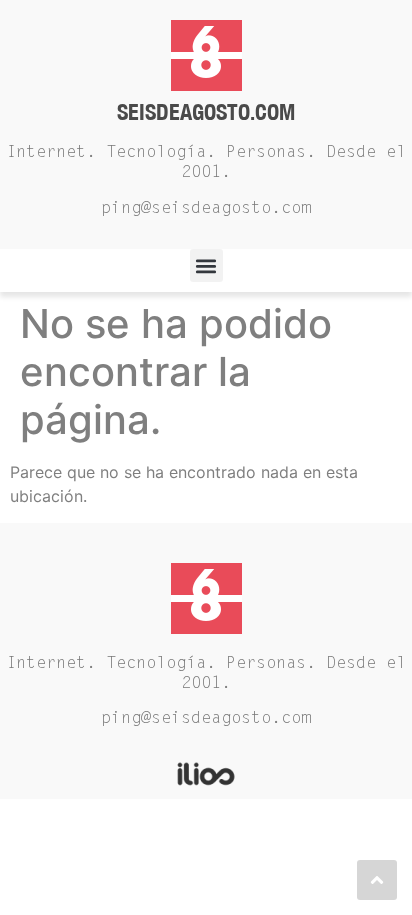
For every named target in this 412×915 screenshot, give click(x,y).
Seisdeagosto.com (206, 111)
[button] (206, 265)
